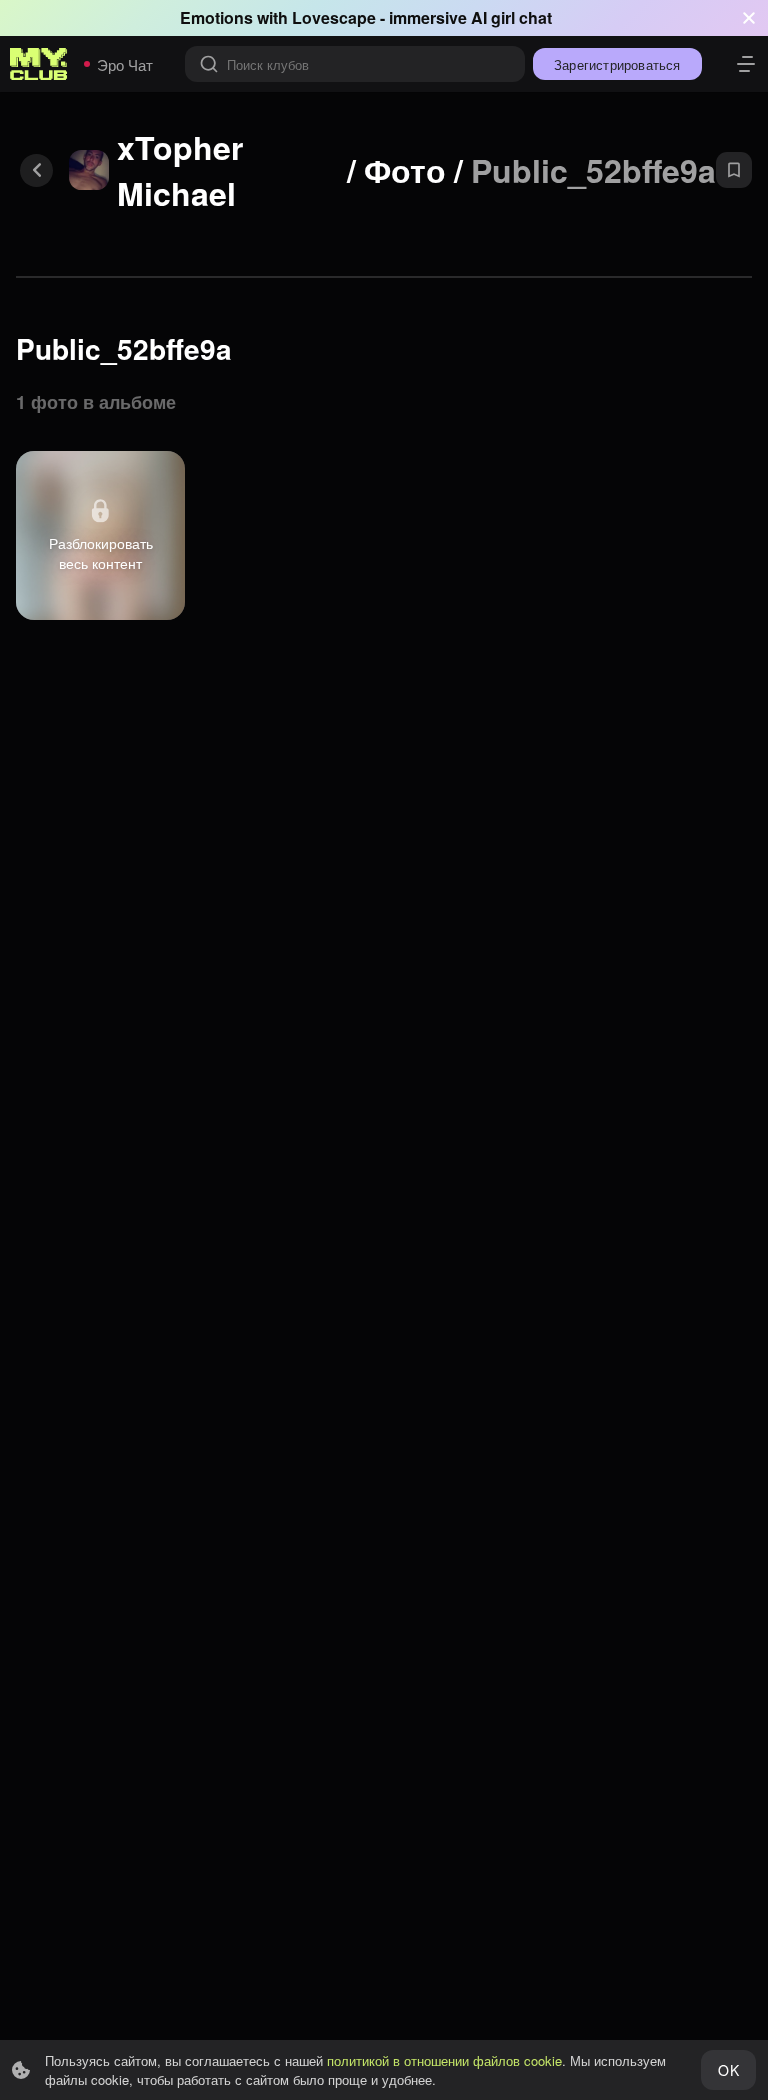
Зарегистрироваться (617, 64)
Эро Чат (125, 64)
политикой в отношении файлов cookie (444, 2060)
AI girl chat (511, 17)
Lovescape (334, 17)
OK (728, 2070)
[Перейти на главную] (39, 64)
